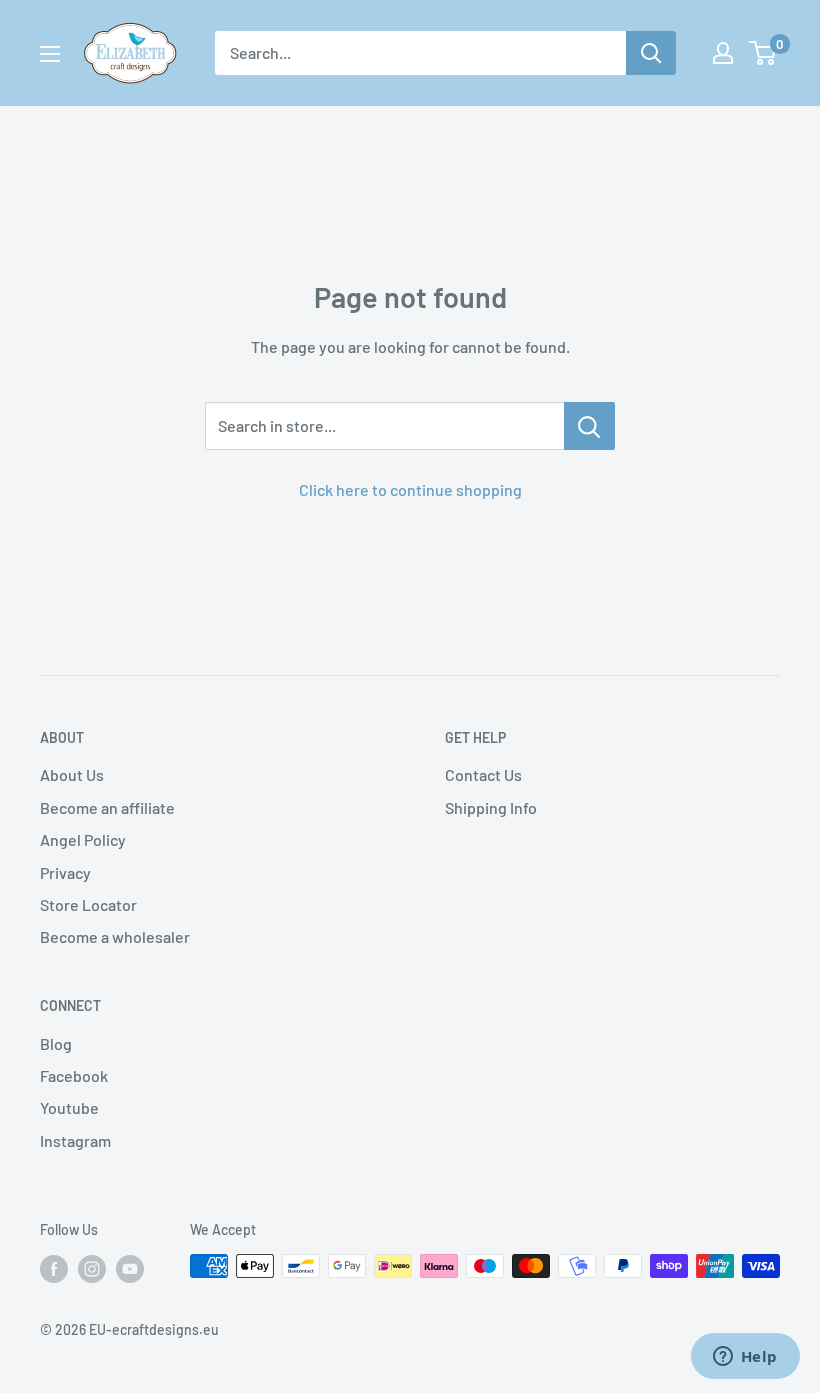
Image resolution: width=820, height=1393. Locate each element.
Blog (56, 1043)
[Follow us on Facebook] (54, 1268)
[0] (763, 53)
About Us (72, 774)
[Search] (651, 53)
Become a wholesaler (115, 936)
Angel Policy (83, 839)
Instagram (75, 1140)
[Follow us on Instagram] (92, 1268)
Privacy (65, 872)
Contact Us (483, 774)
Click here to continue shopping (410, 489)
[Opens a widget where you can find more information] (745, 1358)
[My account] (723, 53)
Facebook (74, 1075)
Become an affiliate (107, 807)
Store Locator (88, 904)
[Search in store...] (589, 426)
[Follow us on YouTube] (130, 1268)
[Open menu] (50, 54)
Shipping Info (491, 807)
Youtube (69, 1107)
